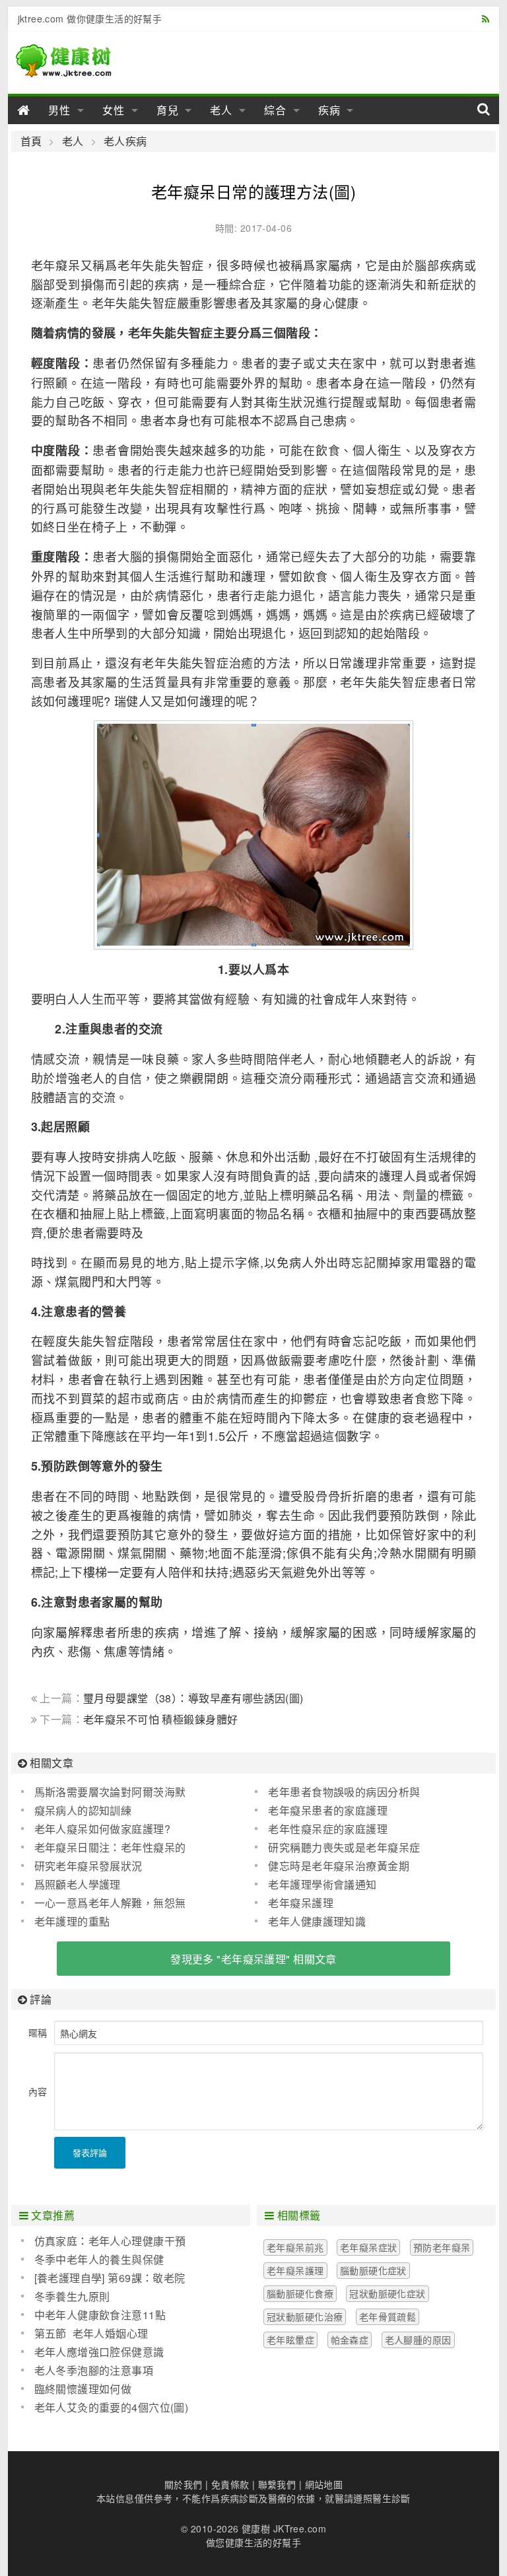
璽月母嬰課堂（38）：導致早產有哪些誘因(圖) (193, 1698)
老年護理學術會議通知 (322, 1884)
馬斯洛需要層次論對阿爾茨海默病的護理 (104, 1792)
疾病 (329, 110)
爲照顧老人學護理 (78, 1884)
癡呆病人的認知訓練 (83, 1810)
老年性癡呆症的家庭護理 (328, 1829)
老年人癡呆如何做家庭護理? (102, 1829)
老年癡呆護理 (301, 1903)
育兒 (168, 110)
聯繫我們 (277, 2484)
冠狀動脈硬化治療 (305, 2316)
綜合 (275, 110)
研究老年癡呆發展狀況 (88, 1866)
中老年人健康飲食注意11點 (100, 2315)
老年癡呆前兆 (295, 2247)
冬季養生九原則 (72, 2296)
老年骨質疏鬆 (388, 2316)
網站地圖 (324, 2484)
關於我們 (184, 2484)
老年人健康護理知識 (317, 1921)
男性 (59, 110)
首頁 (31, 141)
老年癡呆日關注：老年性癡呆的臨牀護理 (104, 1848)
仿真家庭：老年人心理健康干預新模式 (104, 2241)
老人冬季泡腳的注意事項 (94, 2370)
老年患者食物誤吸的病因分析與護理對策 (337, 1792)
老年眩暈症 (290, 2340)
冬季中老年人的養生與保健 (99, 2259)
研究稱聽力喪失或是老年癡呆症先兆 (337, 1848)
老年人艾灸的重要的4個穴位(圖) (112, 2407)
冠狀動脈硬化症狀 (387, 2293)
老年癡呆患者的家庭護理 (328, 1810)
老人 (221, 110)
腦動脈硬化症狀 (373, 2270)
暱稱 (38, 2033)
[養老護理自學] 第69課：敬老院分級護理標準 (103, 2278)
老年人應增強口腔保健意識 (99, 2352)
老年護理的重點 (72, 1921)
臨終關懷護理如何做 (83, 2389)
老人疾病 (125, 141)
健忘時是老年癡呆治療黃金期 (338, 1866)
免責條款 (230, 2484)
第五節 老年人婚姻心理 (91, 2333)
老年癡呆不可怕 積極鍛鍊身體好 (160, 1719)
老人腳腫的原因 (418, 2340)
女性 (114, 110)
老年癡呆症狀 (369, 2247)
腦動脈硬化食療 (300, 2293)
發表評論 (90, 2152)
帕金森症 (350, 2340)
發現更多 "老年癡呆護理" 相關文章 (253, 1959)
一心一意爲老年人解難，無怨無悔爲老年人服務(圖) (104, 1903)
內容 (38, 2091)
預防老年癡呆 (442, 2247)
